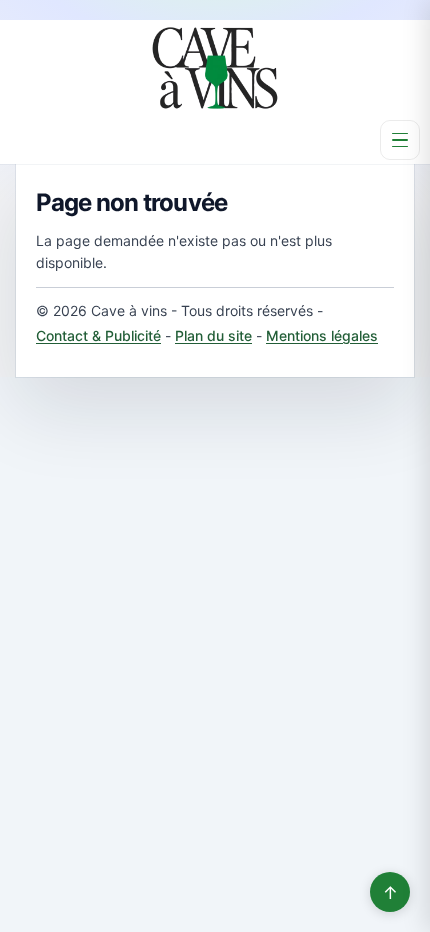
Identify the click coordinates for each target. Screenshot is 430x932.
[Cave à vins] (215, 68)
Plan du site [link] (213, 335)
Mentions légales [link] (322, 335)
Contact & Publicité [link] (98, 335)
